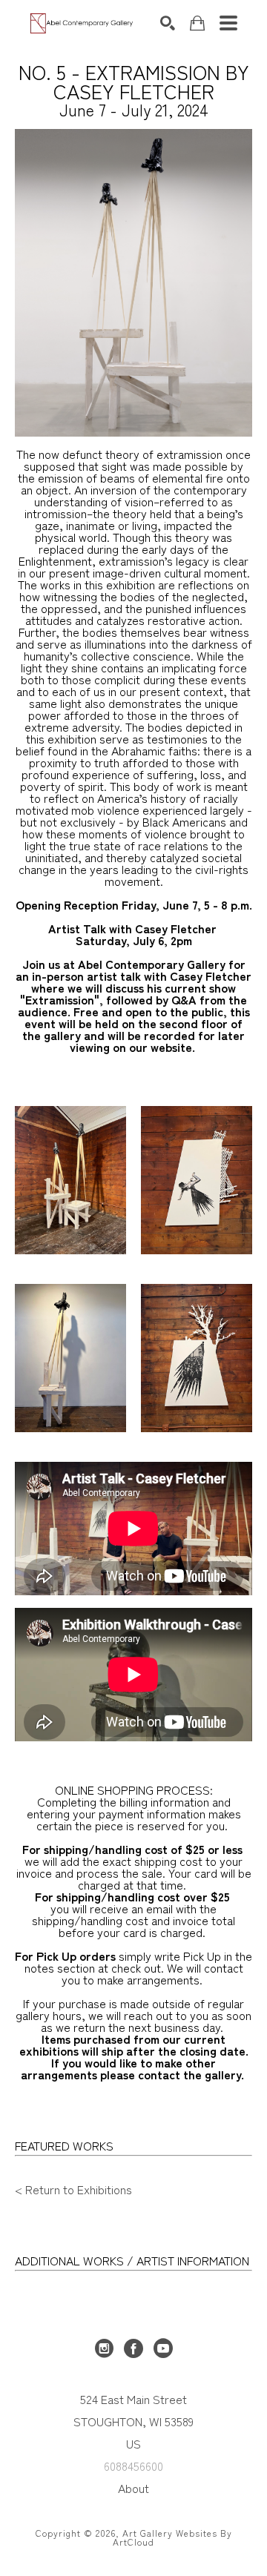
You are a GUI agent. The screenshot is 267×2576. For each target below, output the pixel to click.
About (133, 2488)
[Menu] (228, 23)
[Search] (168, 23)
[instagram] (104, 2348)
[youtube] (163, 2348)
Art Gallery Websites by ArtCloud (172, 2537)
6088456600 (133, 2466)
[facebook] (133, 2348)
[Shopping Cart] (197, 23)
